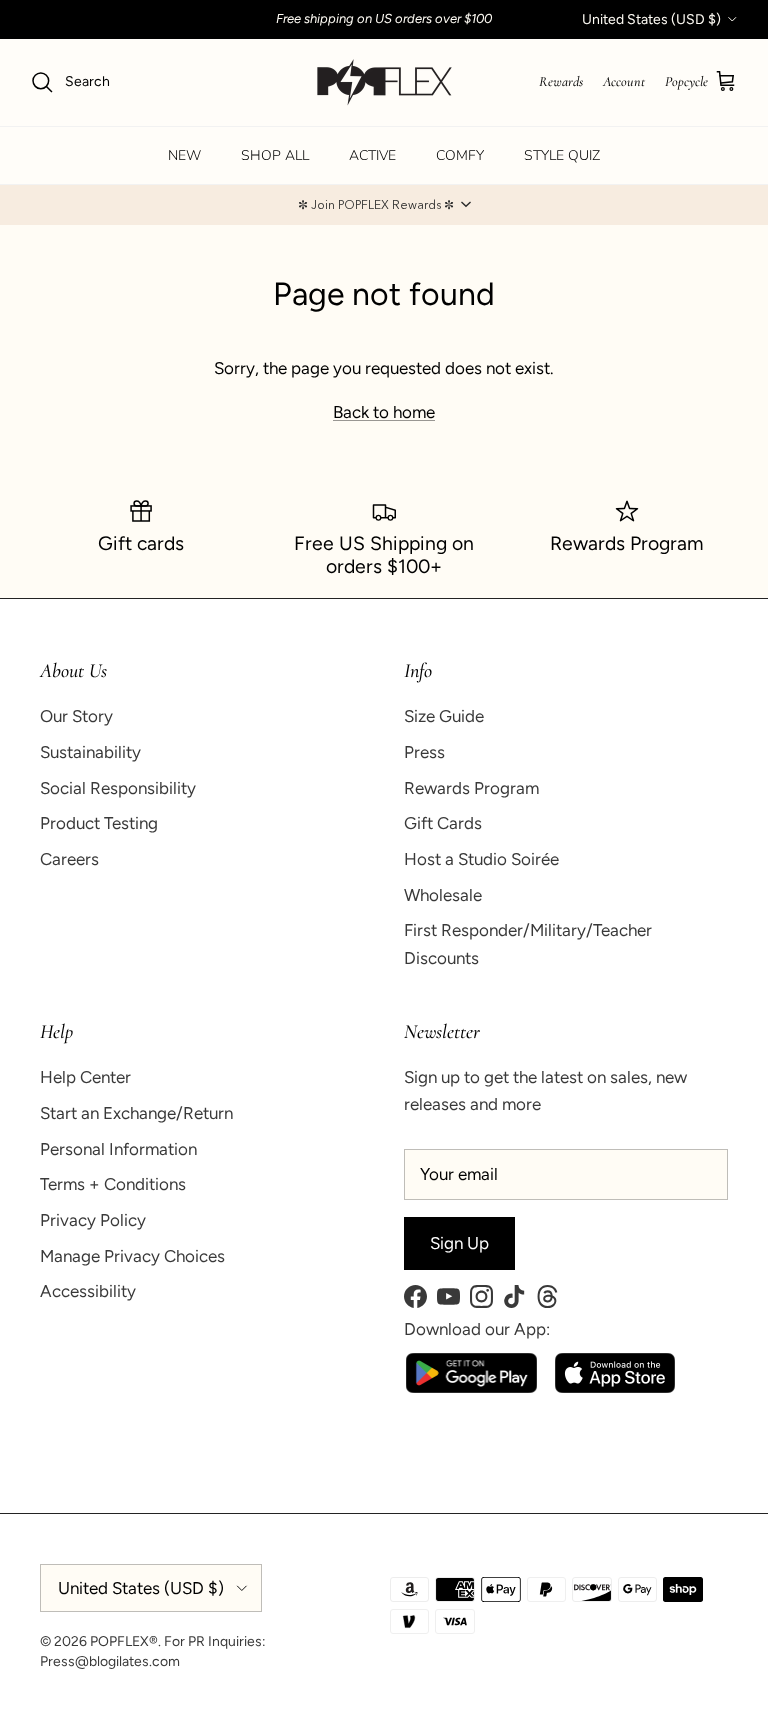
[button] (384, 205)
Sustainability (90, 752)
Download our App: (477, 1329)
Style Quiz (562, 155)
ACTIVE (372, 155)
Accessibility (88, 1291)
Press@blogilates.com (110, 1661)
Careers (69, 859)
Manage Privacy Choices (132, 1256)
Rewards (561, 81)
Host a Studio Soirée (481, 859)
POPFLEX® (124, 1641)
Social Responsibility (118, 788)
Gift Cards (443, 823)
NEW (184, 155)
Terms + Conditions (113, 1184)
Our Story (76, 716)
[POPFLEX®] (384, 82)
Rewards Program (471, 788)
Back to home (384, 412)
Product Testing (99, 823)
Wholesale (443, 895)
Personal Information (118, 1149)
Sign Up (459, 1243)
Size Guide (444, 716)
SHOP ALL (275, 155)
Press (424, 752)
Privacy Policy (93, 1220)
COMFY (460, 155)
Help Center (85, 1077)
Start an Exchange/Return (136, 1113)
